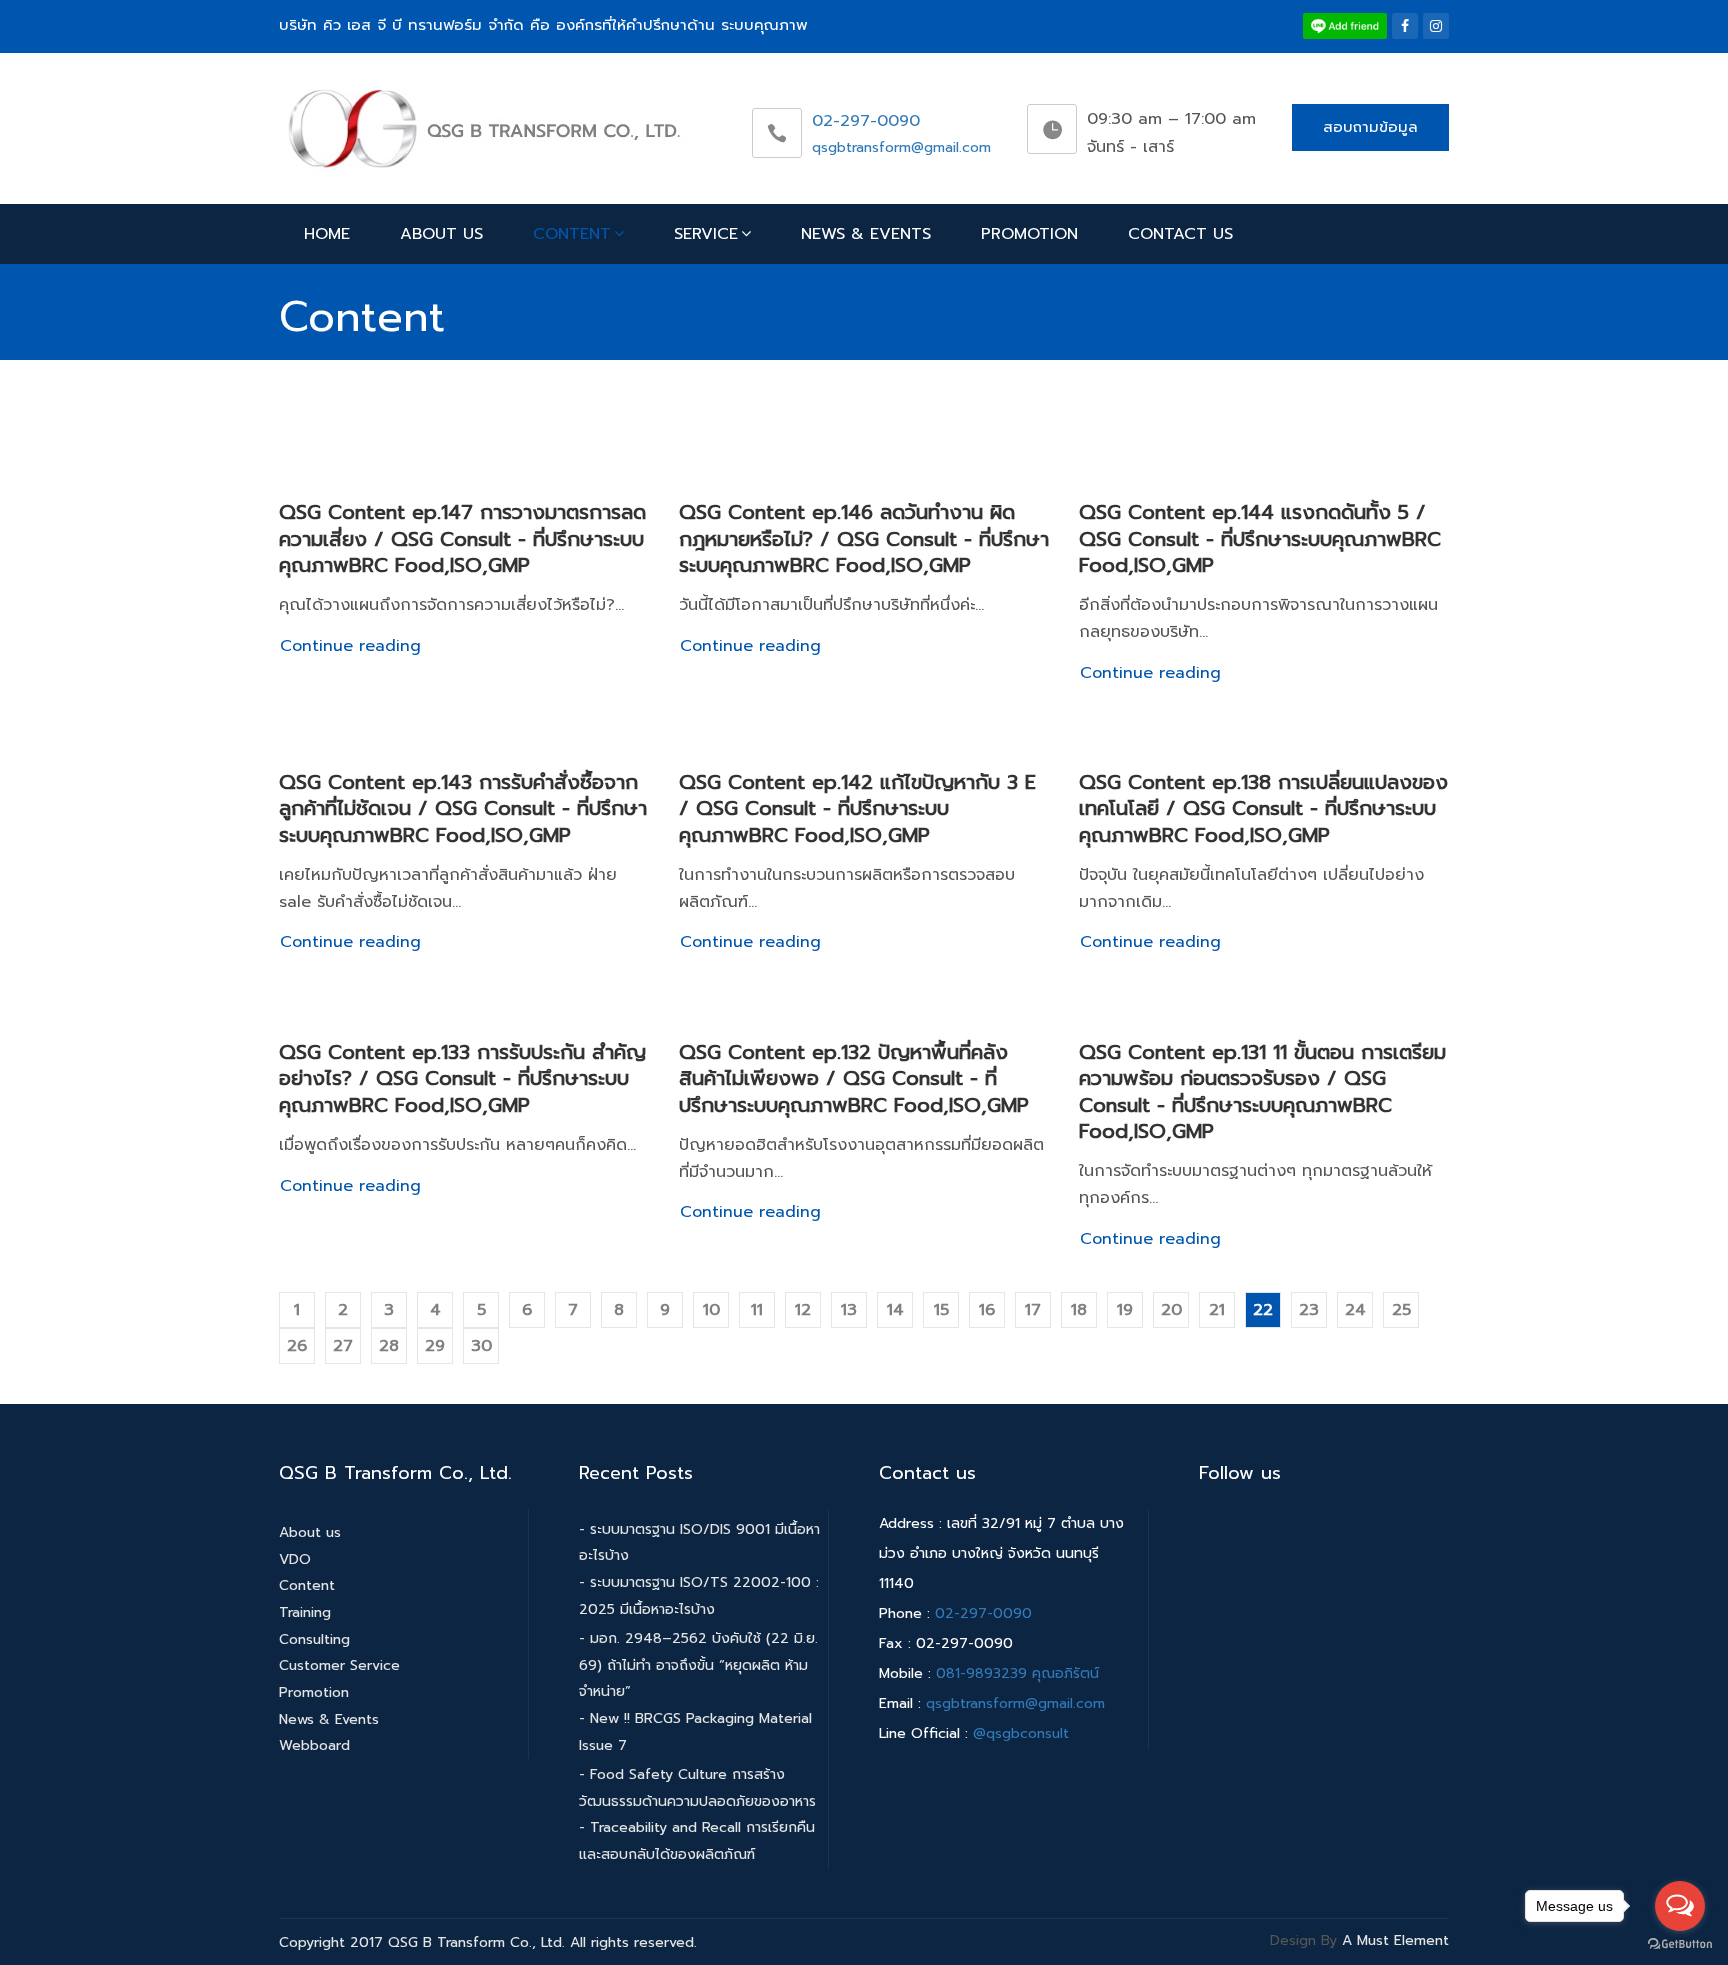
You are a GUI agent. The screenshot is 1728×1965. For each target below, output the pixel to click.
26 (297, 1346)
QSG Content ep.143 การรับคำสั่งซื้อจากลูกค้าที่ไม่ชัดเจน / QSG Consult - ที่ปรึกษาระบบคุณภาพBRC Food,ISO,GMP (463, 808)
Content (572, 234)
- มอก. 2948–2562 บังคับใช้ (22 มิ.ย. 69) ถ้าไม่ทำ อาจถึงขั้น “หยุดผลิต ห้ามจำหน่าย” (698, 1665)
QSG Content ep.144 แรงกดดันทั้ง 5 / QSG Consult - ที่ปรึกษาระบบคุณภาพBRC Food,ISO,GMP (1260, 538)
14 (895, 1310)
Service (706, 234)
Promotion (1029, 234)
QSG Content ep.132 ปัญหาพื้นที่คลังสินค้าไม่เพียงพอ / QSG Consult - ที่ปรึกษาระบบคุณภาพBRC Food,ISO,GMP (854, 1078)
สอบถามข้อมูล (1370, 127)
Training (305, 1612)
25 (1401, 1310)
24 (1355, 1310)
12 (803, 1310)
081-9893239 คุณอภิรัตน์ (1017, 1673)
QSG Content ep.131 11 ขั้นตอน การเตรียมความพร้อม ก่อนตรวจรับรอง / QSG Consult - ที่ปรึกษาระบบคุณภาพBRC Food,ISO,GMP (1262, 1091)
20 (1171, 1310)
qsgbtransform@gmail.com (901, 147)
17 (1033, 1310)
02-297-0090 (866, 121)
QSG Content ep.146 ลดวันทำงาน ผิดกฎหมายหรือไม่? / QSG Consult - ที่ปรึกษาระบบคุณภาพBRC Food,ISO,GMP (864, 538)
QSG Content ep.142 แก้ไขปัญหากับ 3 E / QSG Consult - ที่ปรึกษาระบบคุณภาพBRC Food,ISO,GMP (857, 808)
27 (343, 1346)
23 (1309, 1310)
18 (1079, 1310)
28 (389, 1346)
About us (441, 234)
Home (327, 234)
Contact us (1180, 234)
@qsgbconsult (1021, 1733)
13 (849, 1310)
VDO (295, 1559)
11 (757, 1310)
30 (481, 1346)
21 (1217, 1310)
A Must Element (1395, 1940)
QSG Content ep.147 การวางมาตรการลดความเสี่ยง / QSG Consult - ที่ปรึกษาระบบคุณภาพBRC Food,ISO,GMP (462, 538)
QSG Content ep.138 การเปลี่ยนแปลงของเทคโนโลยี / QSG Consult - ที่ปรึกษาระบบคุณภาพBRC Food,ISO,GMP (1263, 808)
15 (941, 1310)
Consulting (314, 1639)
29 (435, 1346)
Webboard (314, 1745)
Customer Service (339, 1665)
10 (711, 1310)
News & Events (866, 234)
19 (1125, 1310)
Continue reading (350, 646)
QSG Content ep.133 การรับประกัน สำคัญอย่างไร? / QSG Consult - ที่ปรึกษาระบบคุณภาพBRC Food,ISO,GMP (462, 1078)
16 (987, 1310)
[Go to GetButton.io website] (1680, 1944)
